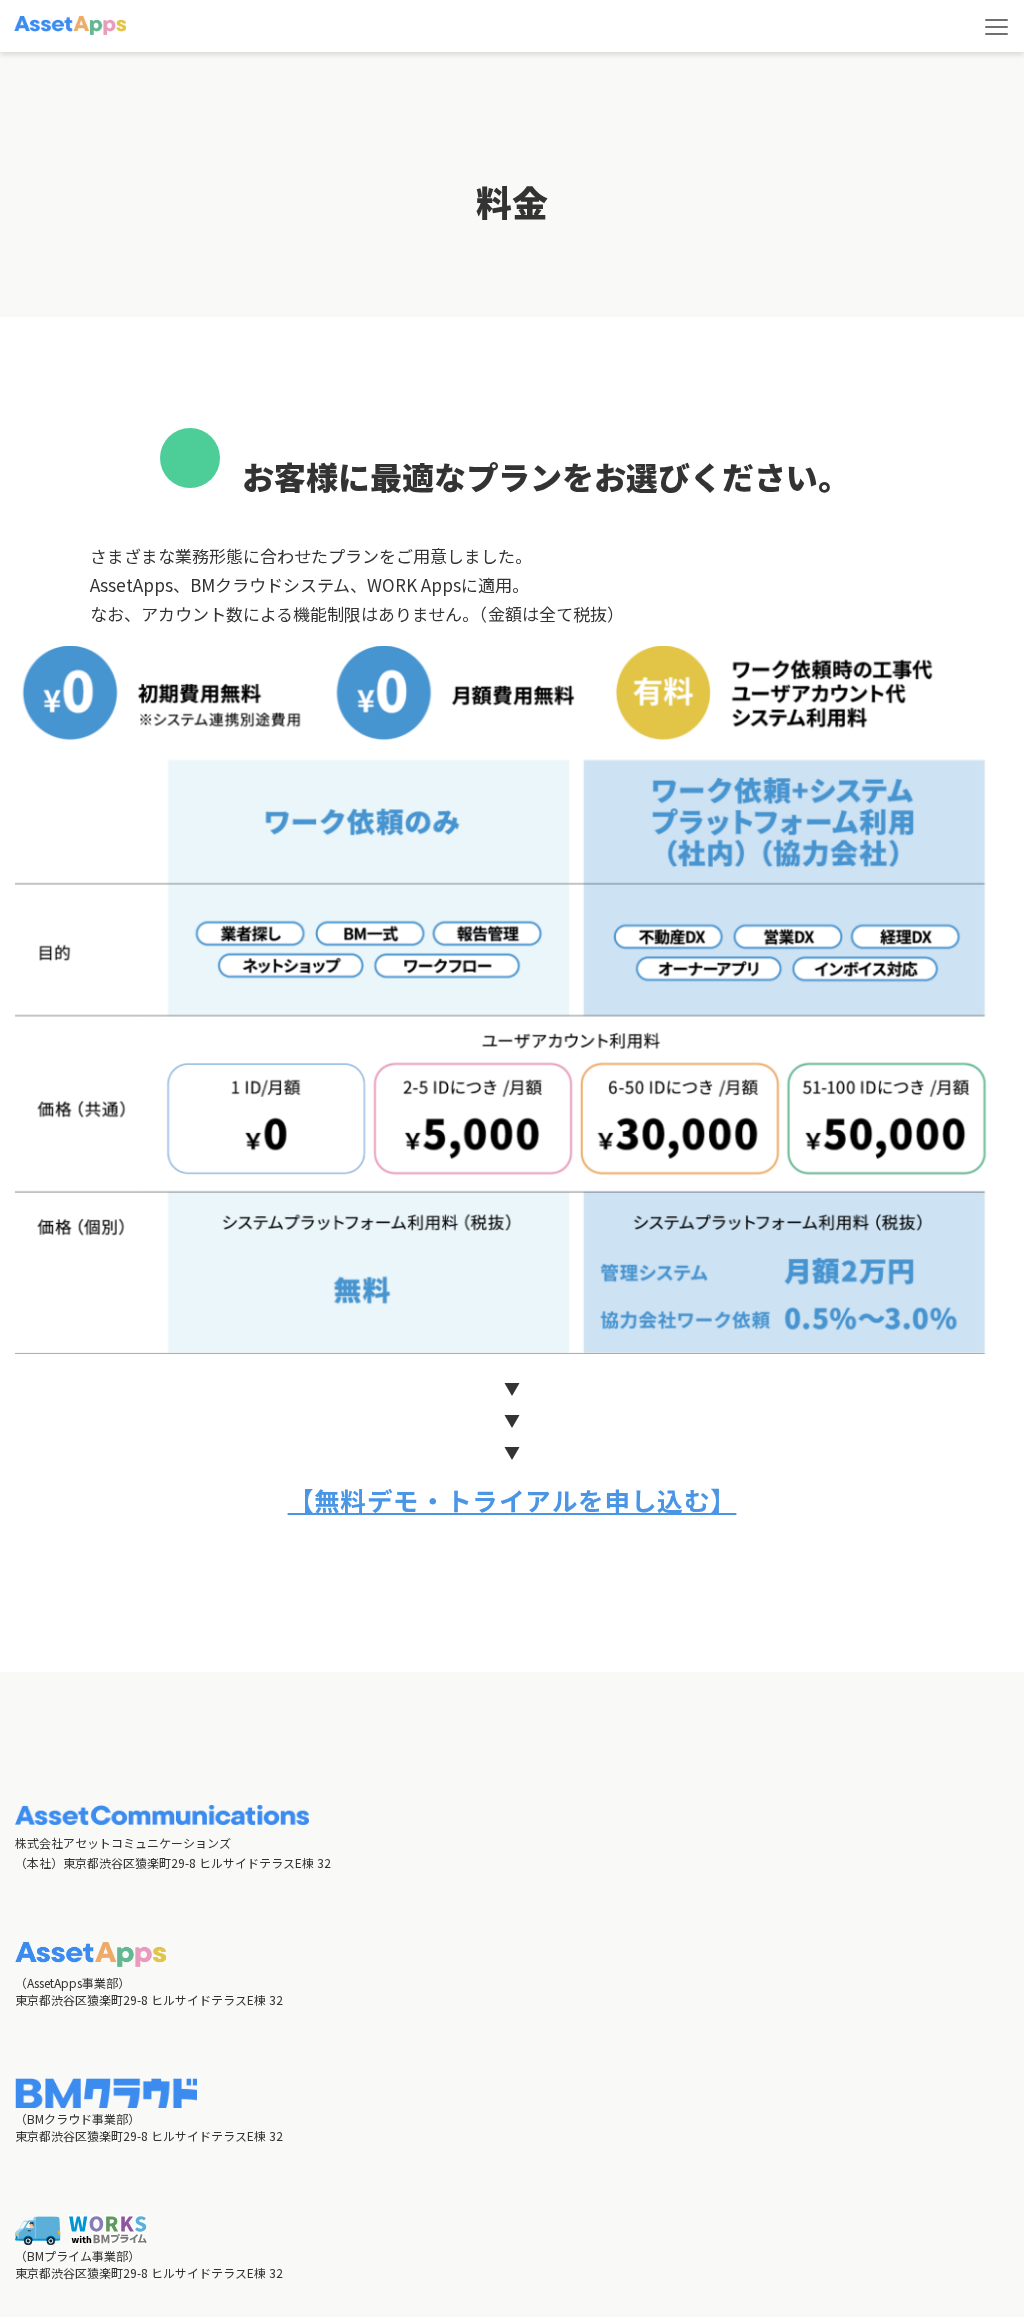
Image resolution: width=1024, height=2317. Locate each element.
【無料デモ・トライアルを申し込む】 (512, 1499)
